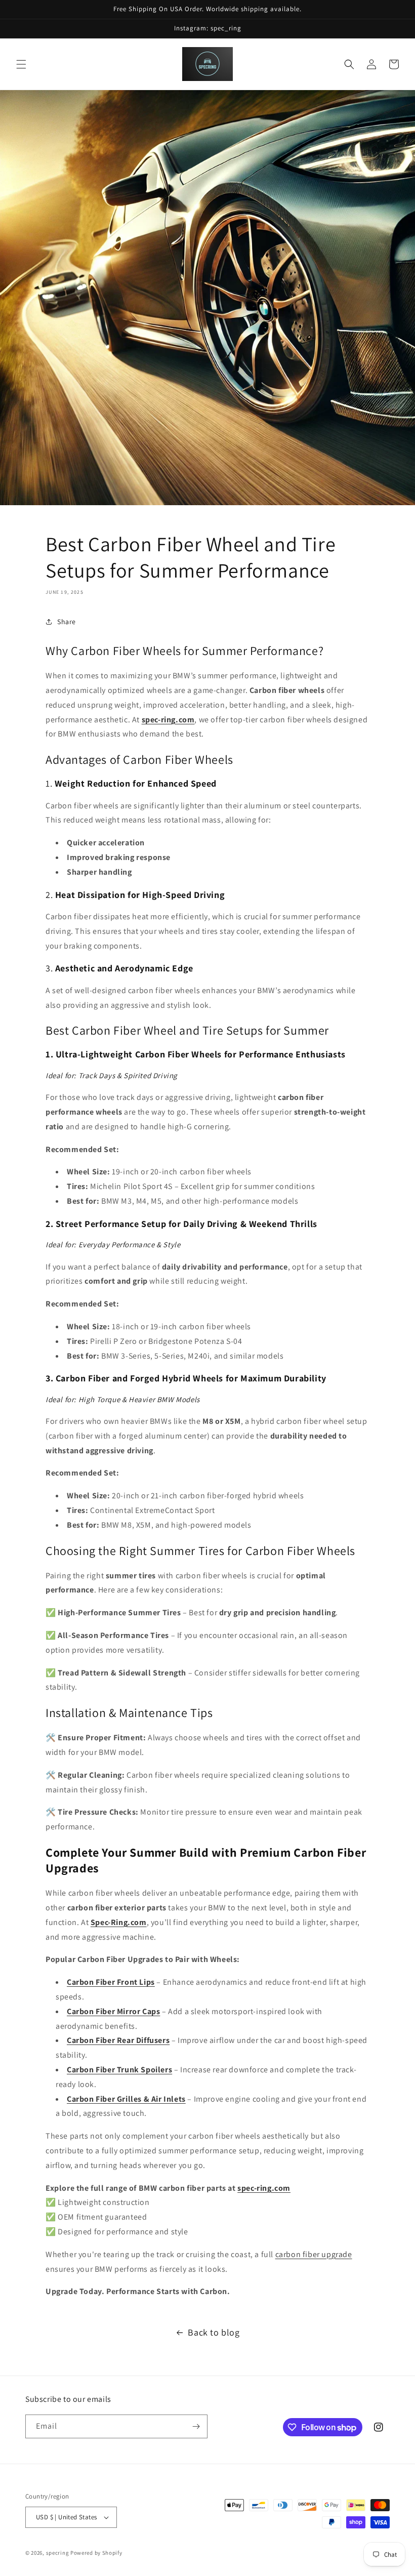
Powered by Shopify (96, 2553)
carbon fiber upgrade (314, 2254)
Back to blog (214, 2332)
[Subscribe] (196, 2426)
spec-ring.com (264, 2188)
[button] (21, 64)
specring (58, 2553)
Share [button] (67, 622)
